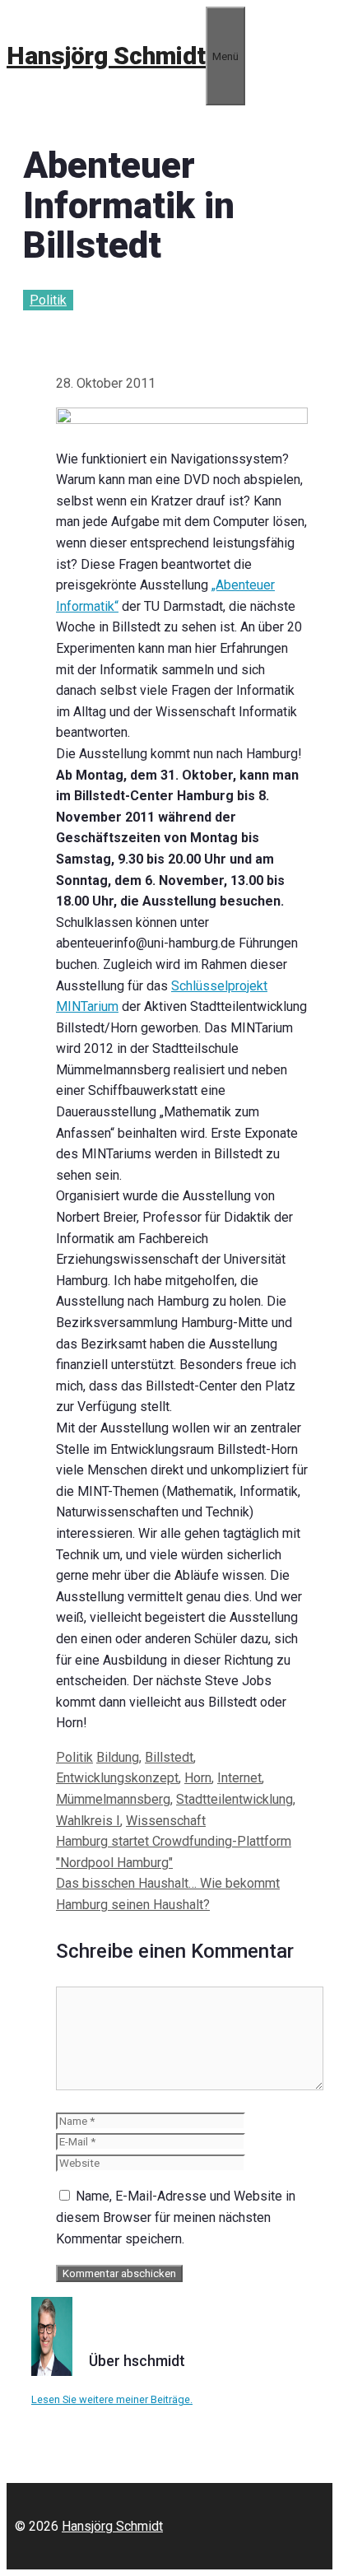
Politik (48, 300)
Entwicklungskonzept (117, 1778)
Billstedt (169, 1757)
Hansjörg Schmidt (106, 56)
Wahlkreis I (88, 1821)
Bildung (118, 1757)
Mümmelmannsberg (113, 1799)
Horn (198, 1778)
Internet (239, 1778)
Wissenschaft (166, 1821)
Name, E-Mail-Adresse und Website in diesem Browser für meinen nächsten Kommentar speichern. (176, 2217)
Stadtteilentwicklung (235, 1799)
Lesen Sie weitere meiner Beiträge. (112, 2399)
